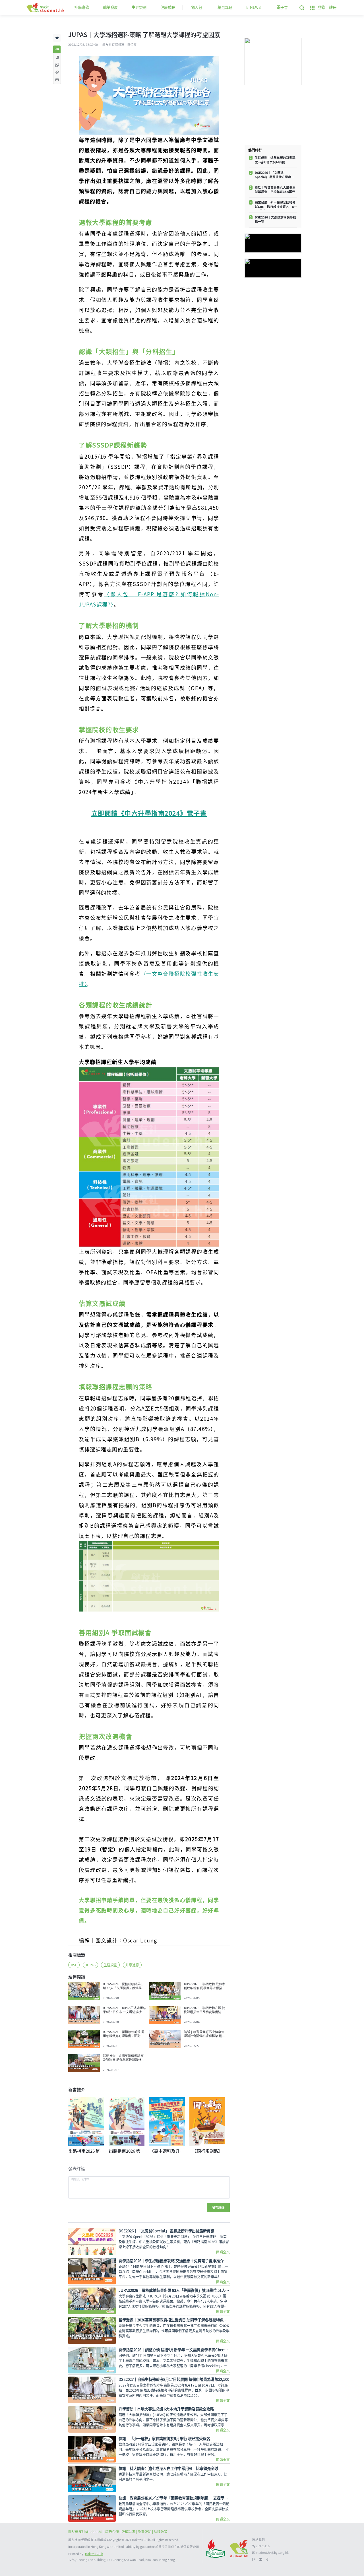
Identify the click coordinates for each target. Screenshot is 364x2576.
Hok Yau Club (94, 2554)
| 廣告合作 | (112, 2532)
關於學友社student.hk (86, 2532)
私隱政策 (161, 2532)
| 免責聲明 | (145, 2532)
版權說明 (129, 2532)
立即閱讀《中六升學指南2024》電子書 (149, 813)
